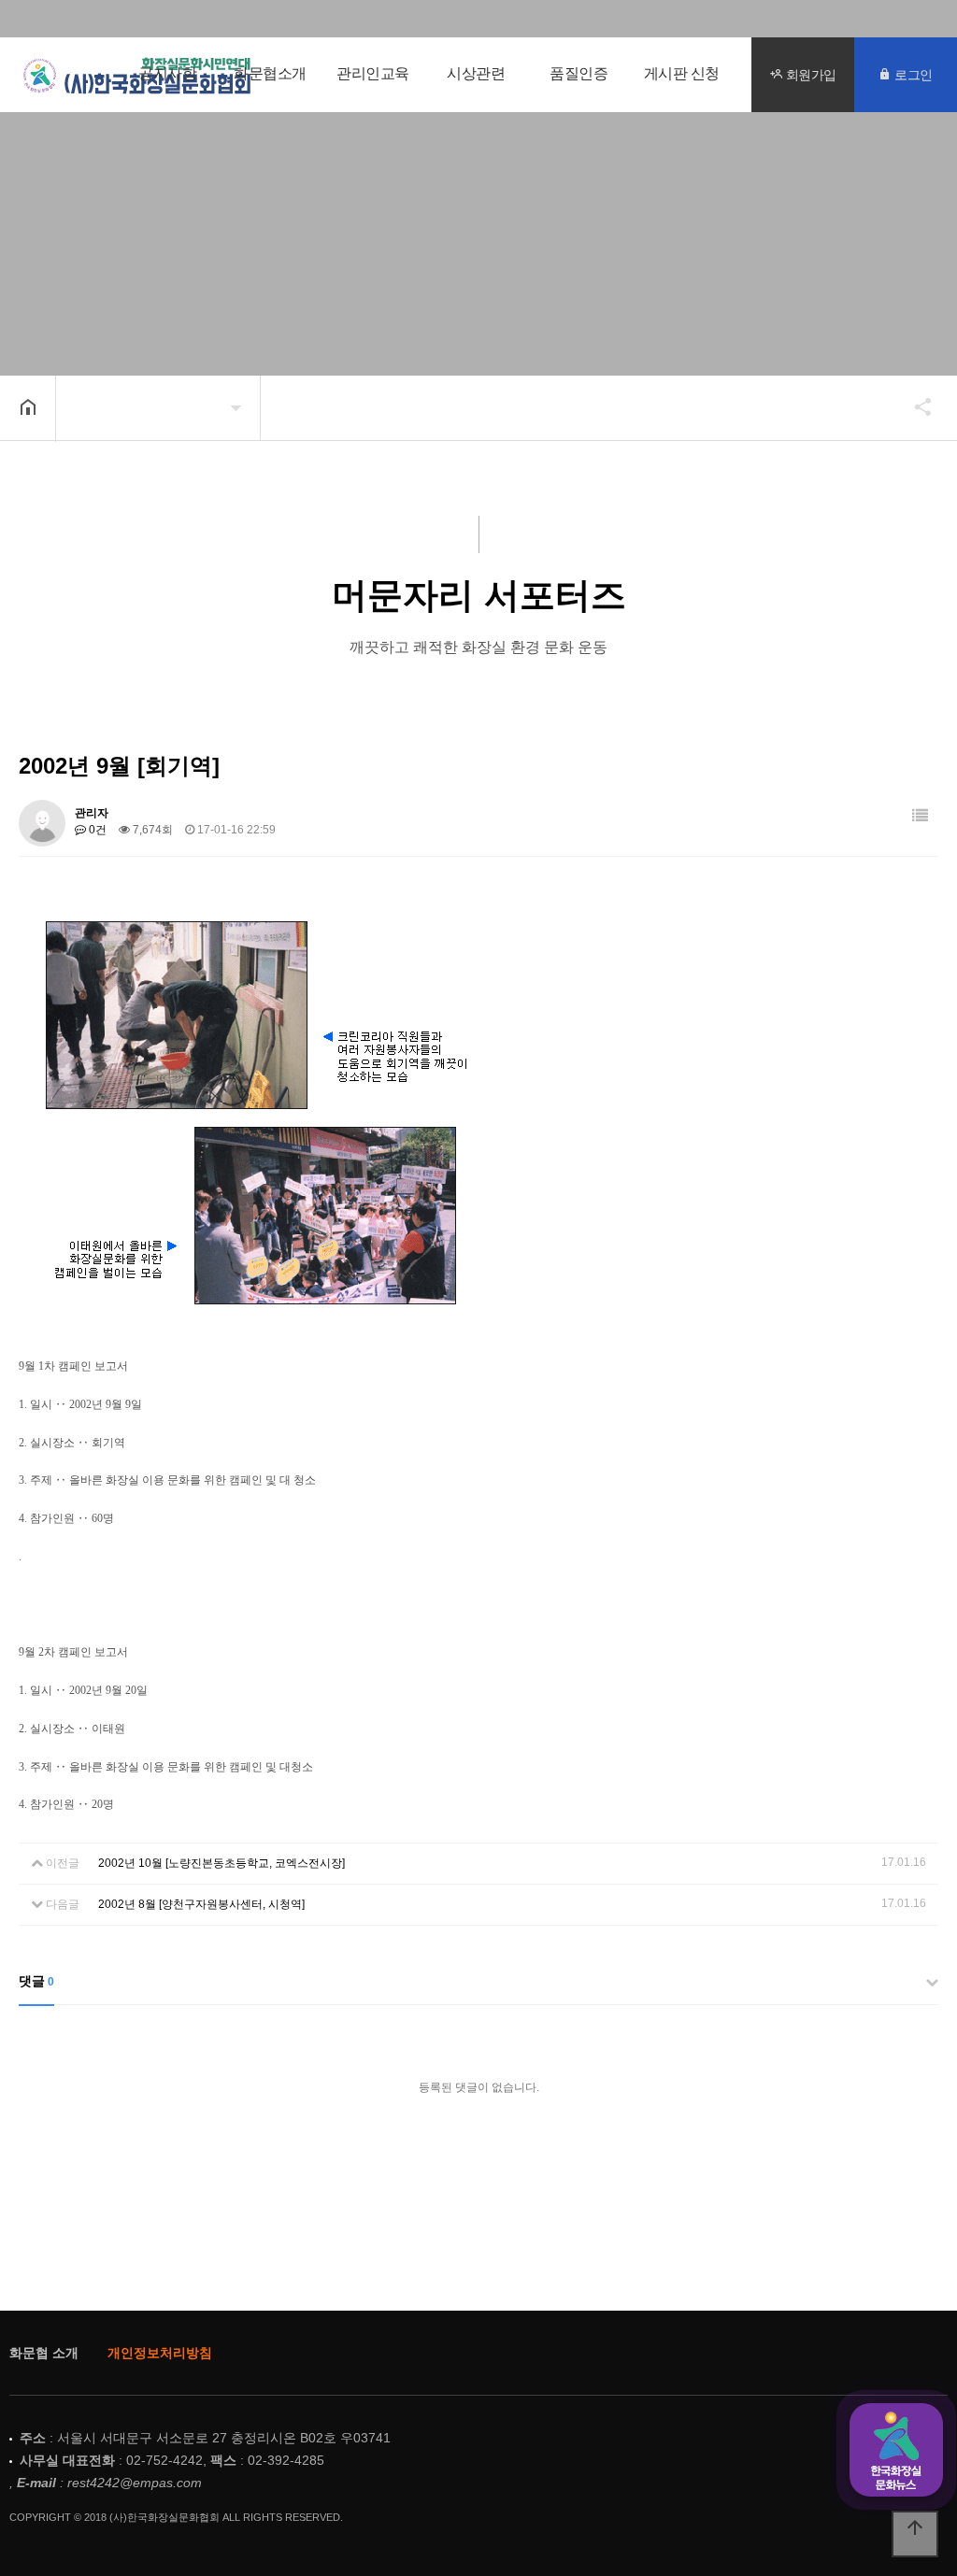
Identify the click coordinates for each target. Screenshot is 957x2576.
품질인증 (578, 74)
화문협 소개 (44, 2353)
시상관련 (476, 74)
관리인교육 (373, 74)
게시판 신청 (682, 74)
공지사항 (167, 74)
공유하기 (914, 406)
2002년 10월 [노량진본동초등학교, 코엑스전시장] (221, 1863)
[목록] (920, 816)
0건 (96, 830)
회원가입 (809, 74)
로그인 (912, 74)
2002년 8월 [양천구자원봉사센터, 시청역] (201, 1904)
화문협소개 (270, 74)
